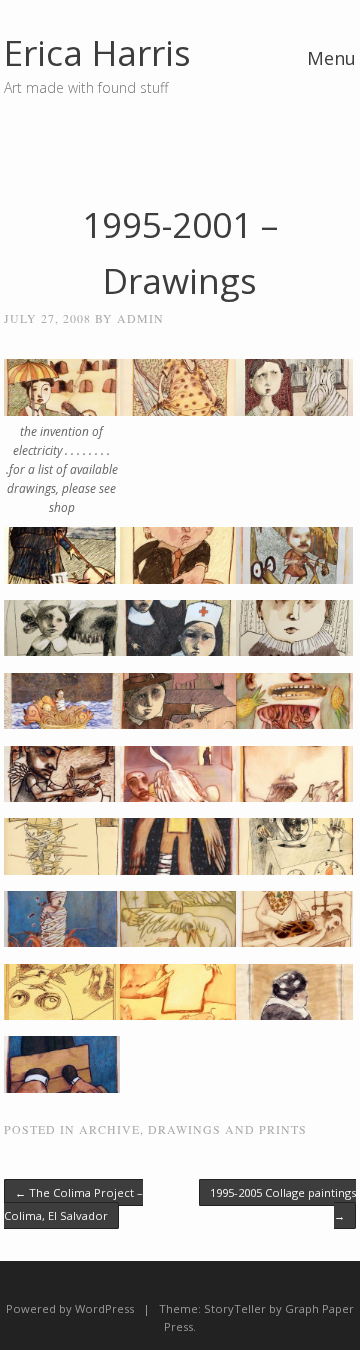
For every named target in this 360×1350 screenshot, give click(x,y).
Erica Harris (97, 52)
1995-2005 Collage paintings (283, 1203)
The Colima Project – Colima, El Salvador (73, 1203)
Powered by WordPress (70, 1308)
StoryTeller (235, 1308)
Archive (109, 1129)
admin (140, 318)
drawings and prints (227, 1129)
